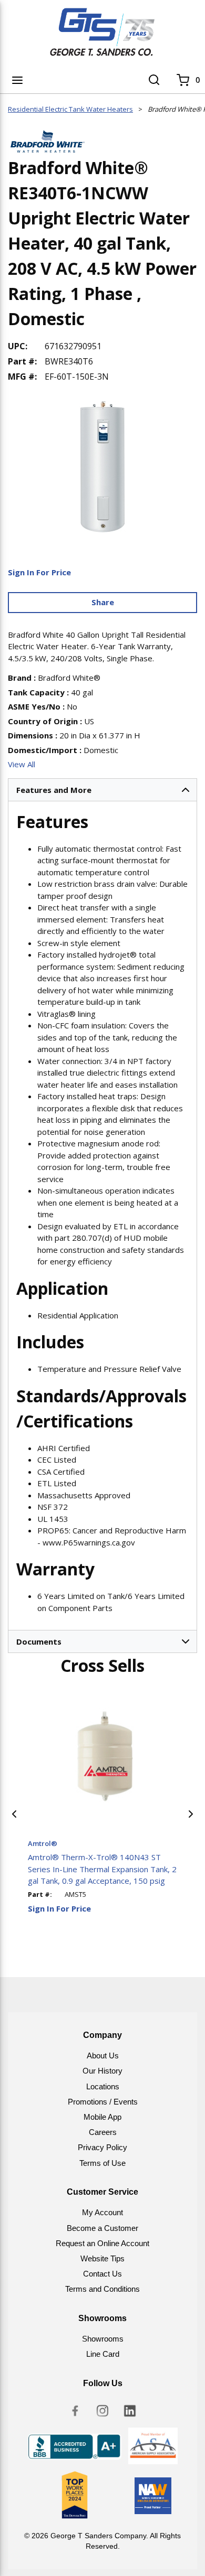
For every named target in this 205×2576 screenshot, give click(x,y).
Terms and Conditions (102, 2289)
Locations (103, 2086)
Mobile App (102, 2117)
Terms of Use (102, 2163)
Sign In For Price (39, 572)
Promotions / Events (103, 2102)
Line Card (103, 2354)
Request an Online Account (102, 2243)
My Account (102, 2212)
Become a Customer (102, 2228)
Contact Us (102, 2274)
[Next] (191, 1814)
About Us (103, 2056)
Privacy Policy (102, 2147)
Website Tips (102, 2258)
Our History (102, 2071)
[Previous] (14, 1814)
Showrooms (103, 2339)
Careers (103, 2132)
